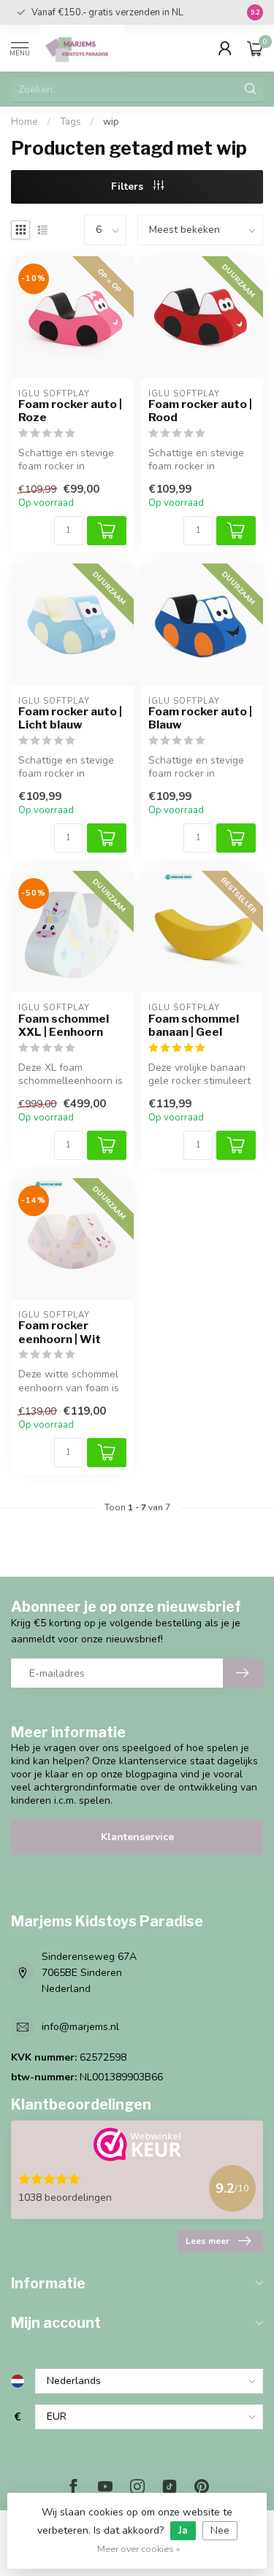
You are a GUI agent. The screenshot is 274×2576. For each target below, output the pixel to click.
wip (111, 122)
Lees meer (208, 2241)
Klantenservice (137, 1837)
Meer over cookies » (139, 2549)
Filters (129, 187)
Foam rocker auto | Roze (70, 411)
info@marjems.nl (80, 2027)
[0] (255, 48)
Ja (183, 2530)
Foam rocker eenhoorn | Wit (60, 1332)
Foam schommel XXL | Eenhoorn (64, 1026)
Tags (71, 122)
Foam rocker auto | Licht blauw (70, 718)
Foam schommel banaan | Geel (194, 1026)
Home (24, 122)
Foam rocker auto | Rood (200, 411)
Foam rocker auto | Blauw (200, 718)
